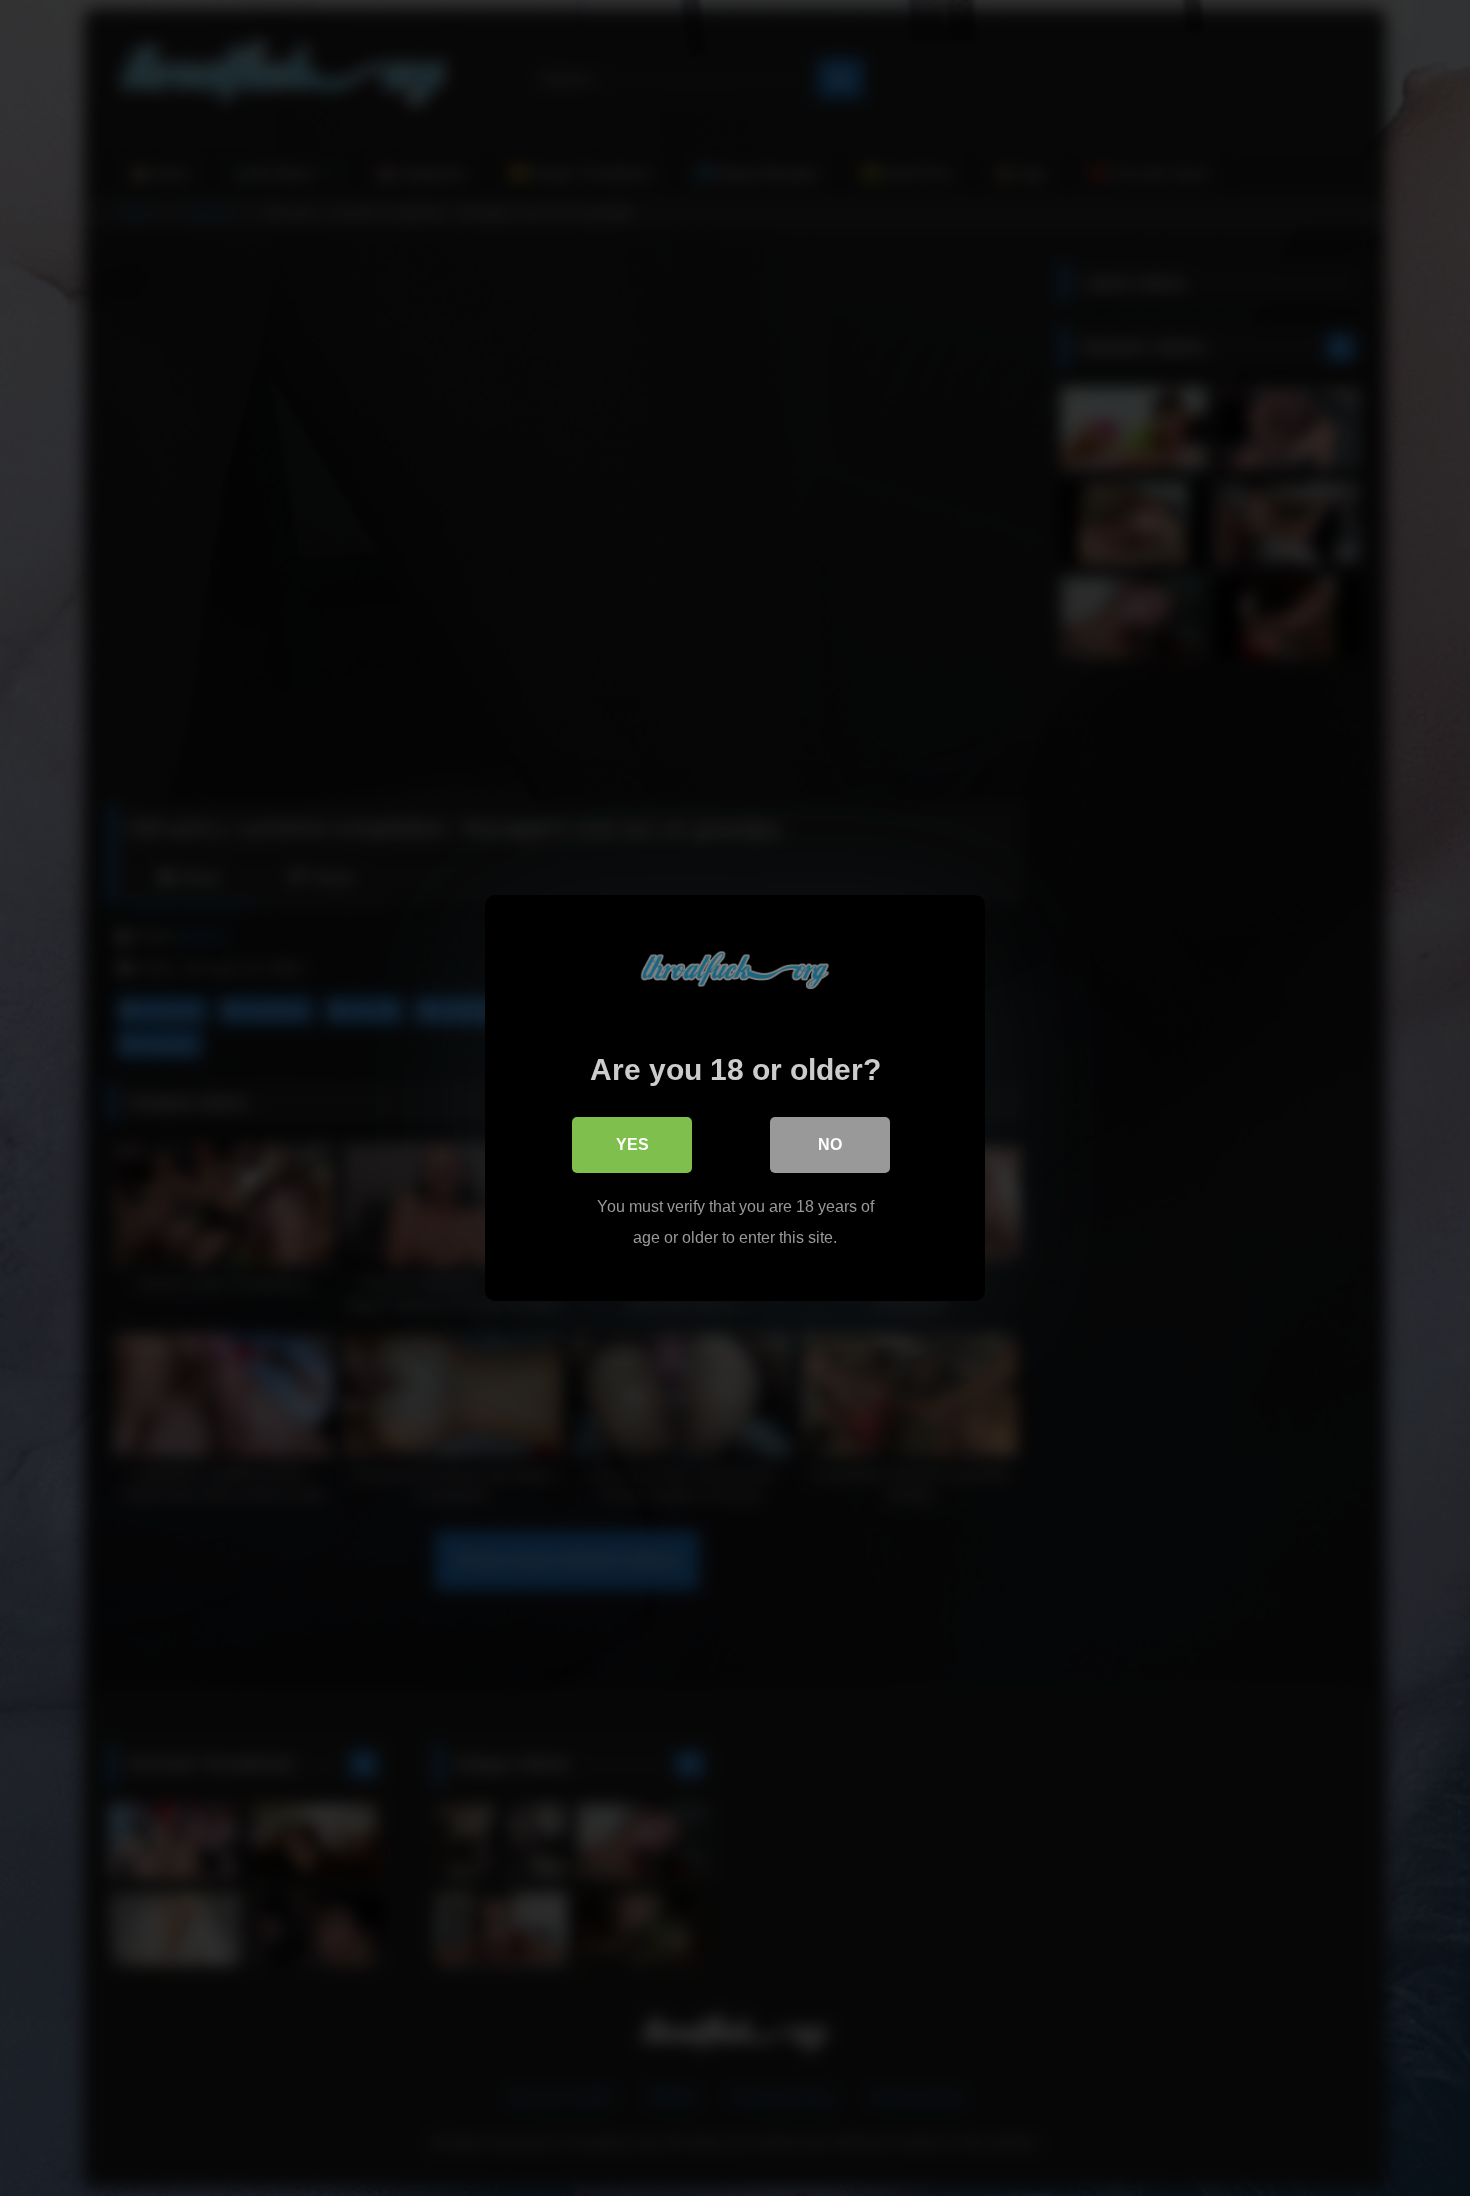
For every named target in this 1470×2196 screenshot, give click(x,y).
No (830, 1144)
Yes (632, 1144)
